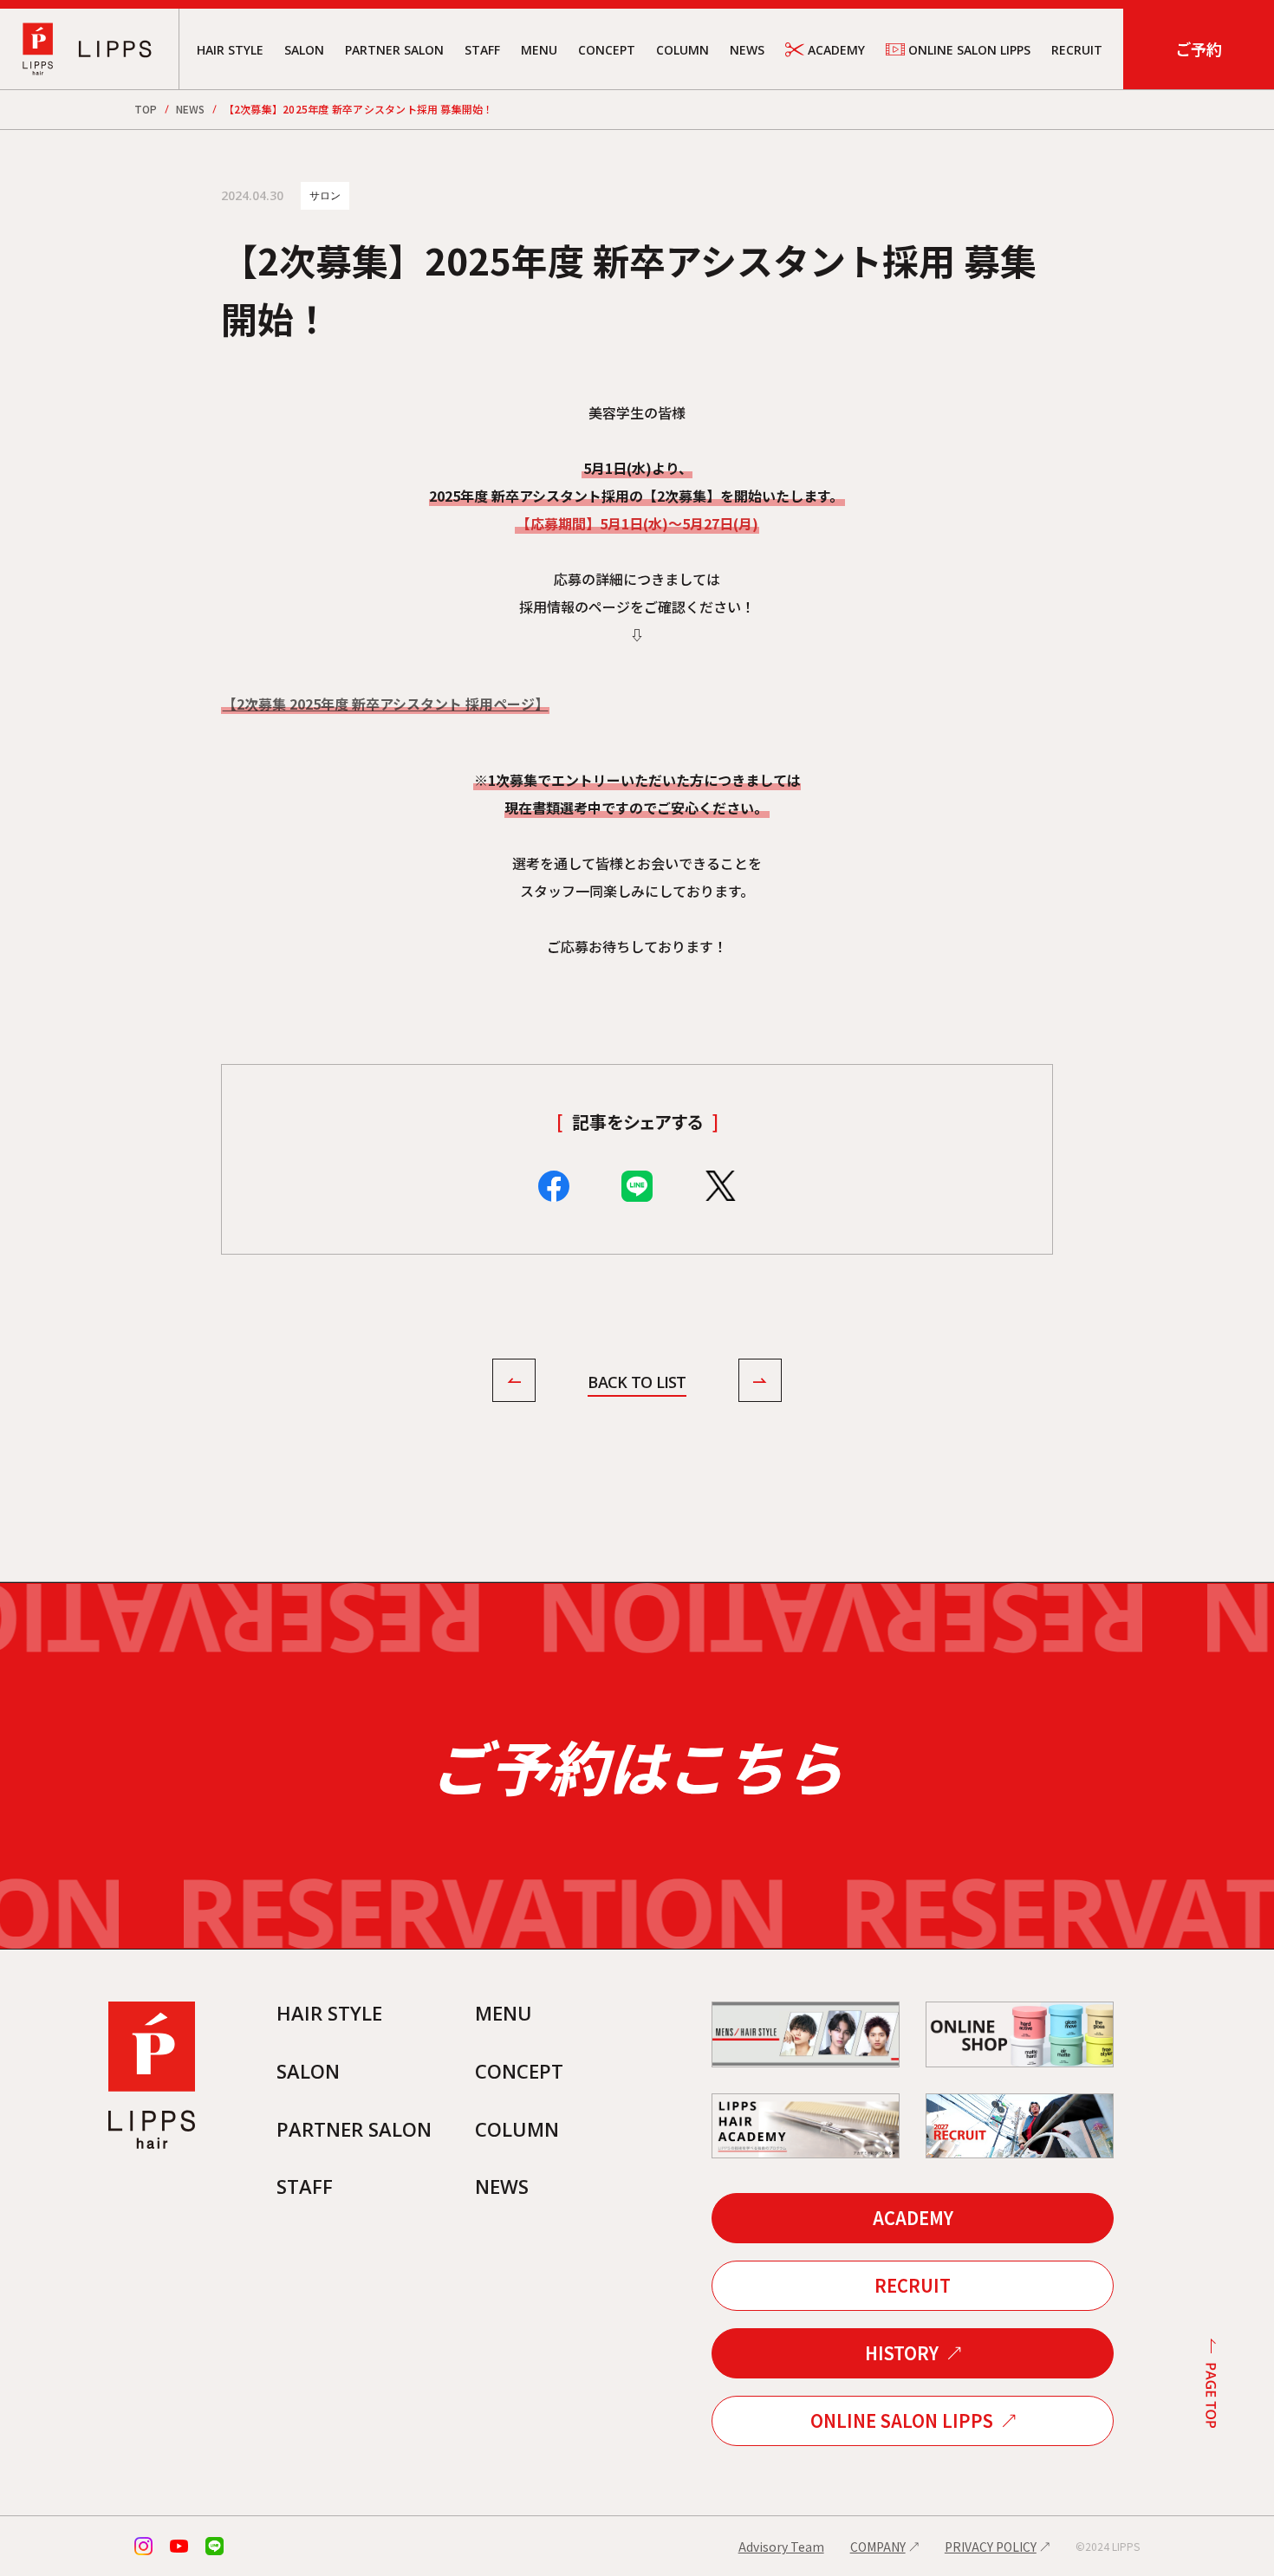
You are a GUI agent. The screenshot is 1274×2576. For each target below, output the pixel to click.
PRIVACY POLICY (991, 2547)
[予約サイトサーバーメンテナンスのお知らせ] (760, 1383)
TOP (146, 109)
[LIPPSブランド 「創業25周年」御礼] (514, 1383)
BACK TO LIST (637, 1382)
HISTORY (902, 2353)
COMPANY (878, 2547)
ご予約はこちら (637, 1765)
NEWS (747, 50)
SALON (304, 50)
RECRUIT (1077, 50)
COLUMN (682, 50)
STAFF (482, 50)
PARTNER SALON (394, 50)
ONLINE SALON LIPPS (969, 50)
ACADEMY (836, 50)
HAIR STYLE (230, 50)
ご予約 (1199, 49)
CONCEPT (607, 50)
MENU (539, 50)
